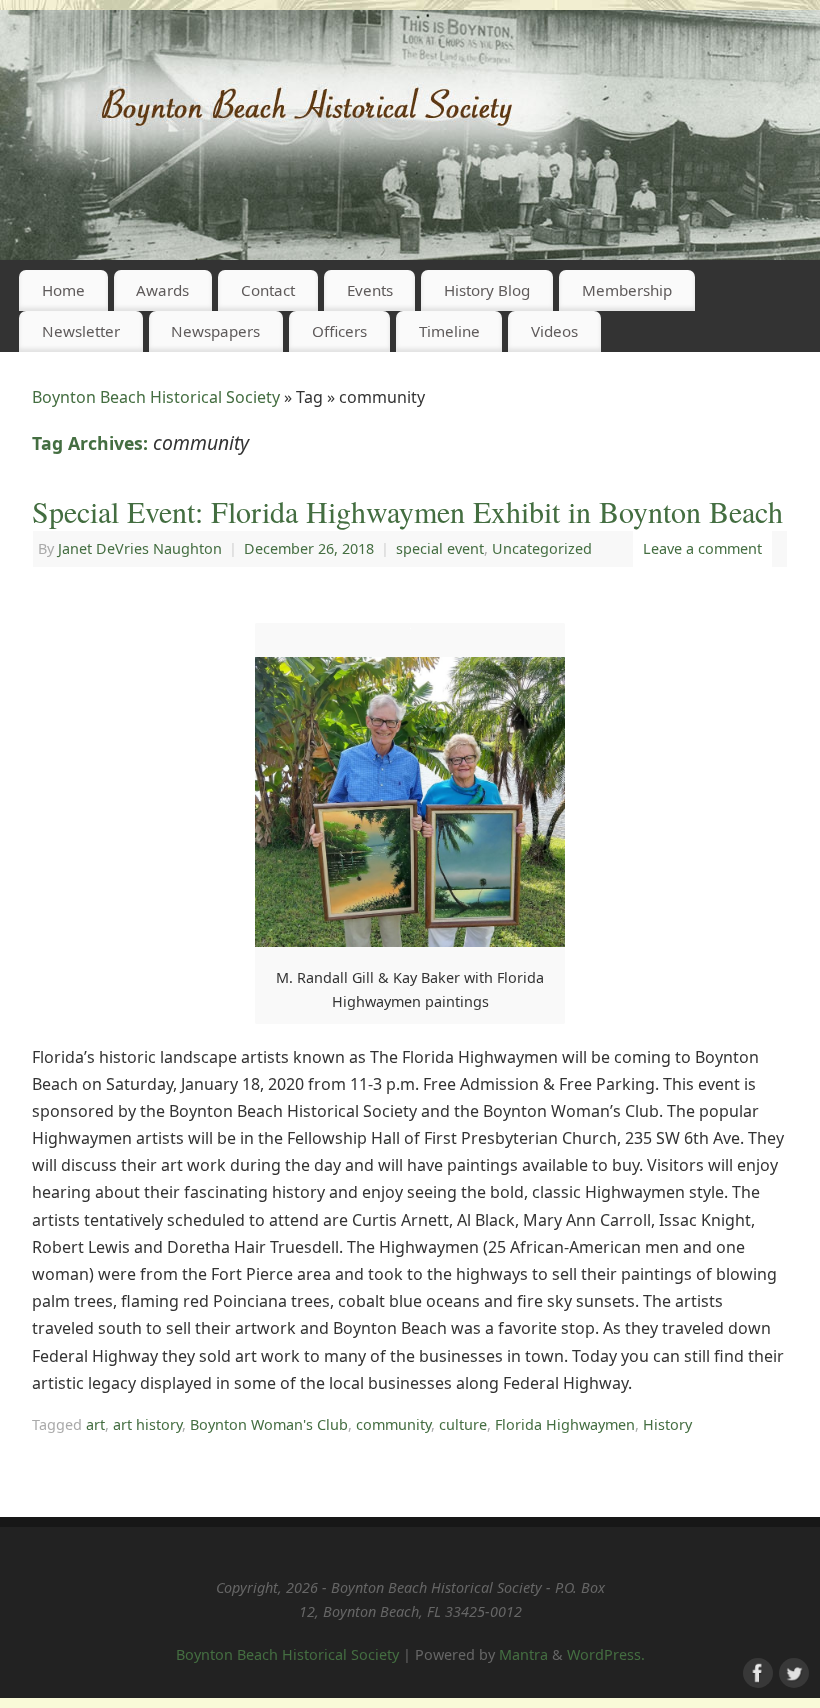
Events (370, 290)
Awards (162, 290)
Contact (268, 290)
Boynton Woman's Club (269, 1424)
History (667, 1424)
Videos (554, 331)
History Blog (487, 290)
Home (63, 290)
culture (463, 1424)
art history (147, 1424)
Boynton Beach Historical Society (156, 397)
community (393, 1424)
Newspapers (215, 331)
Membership (627, 290)
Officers (339, 331)
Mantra (523, 1654)
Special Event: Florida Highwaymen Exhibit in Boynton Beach (407, 511)
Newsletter (81, 331)
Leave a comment (702, 548)
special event (440, 548)
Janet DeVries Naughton (140, 548)
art (95, 1424)
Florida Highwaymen (565, 1424)
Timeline (449, 331)
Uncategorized (542, 548)
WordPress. (606, 1654)
